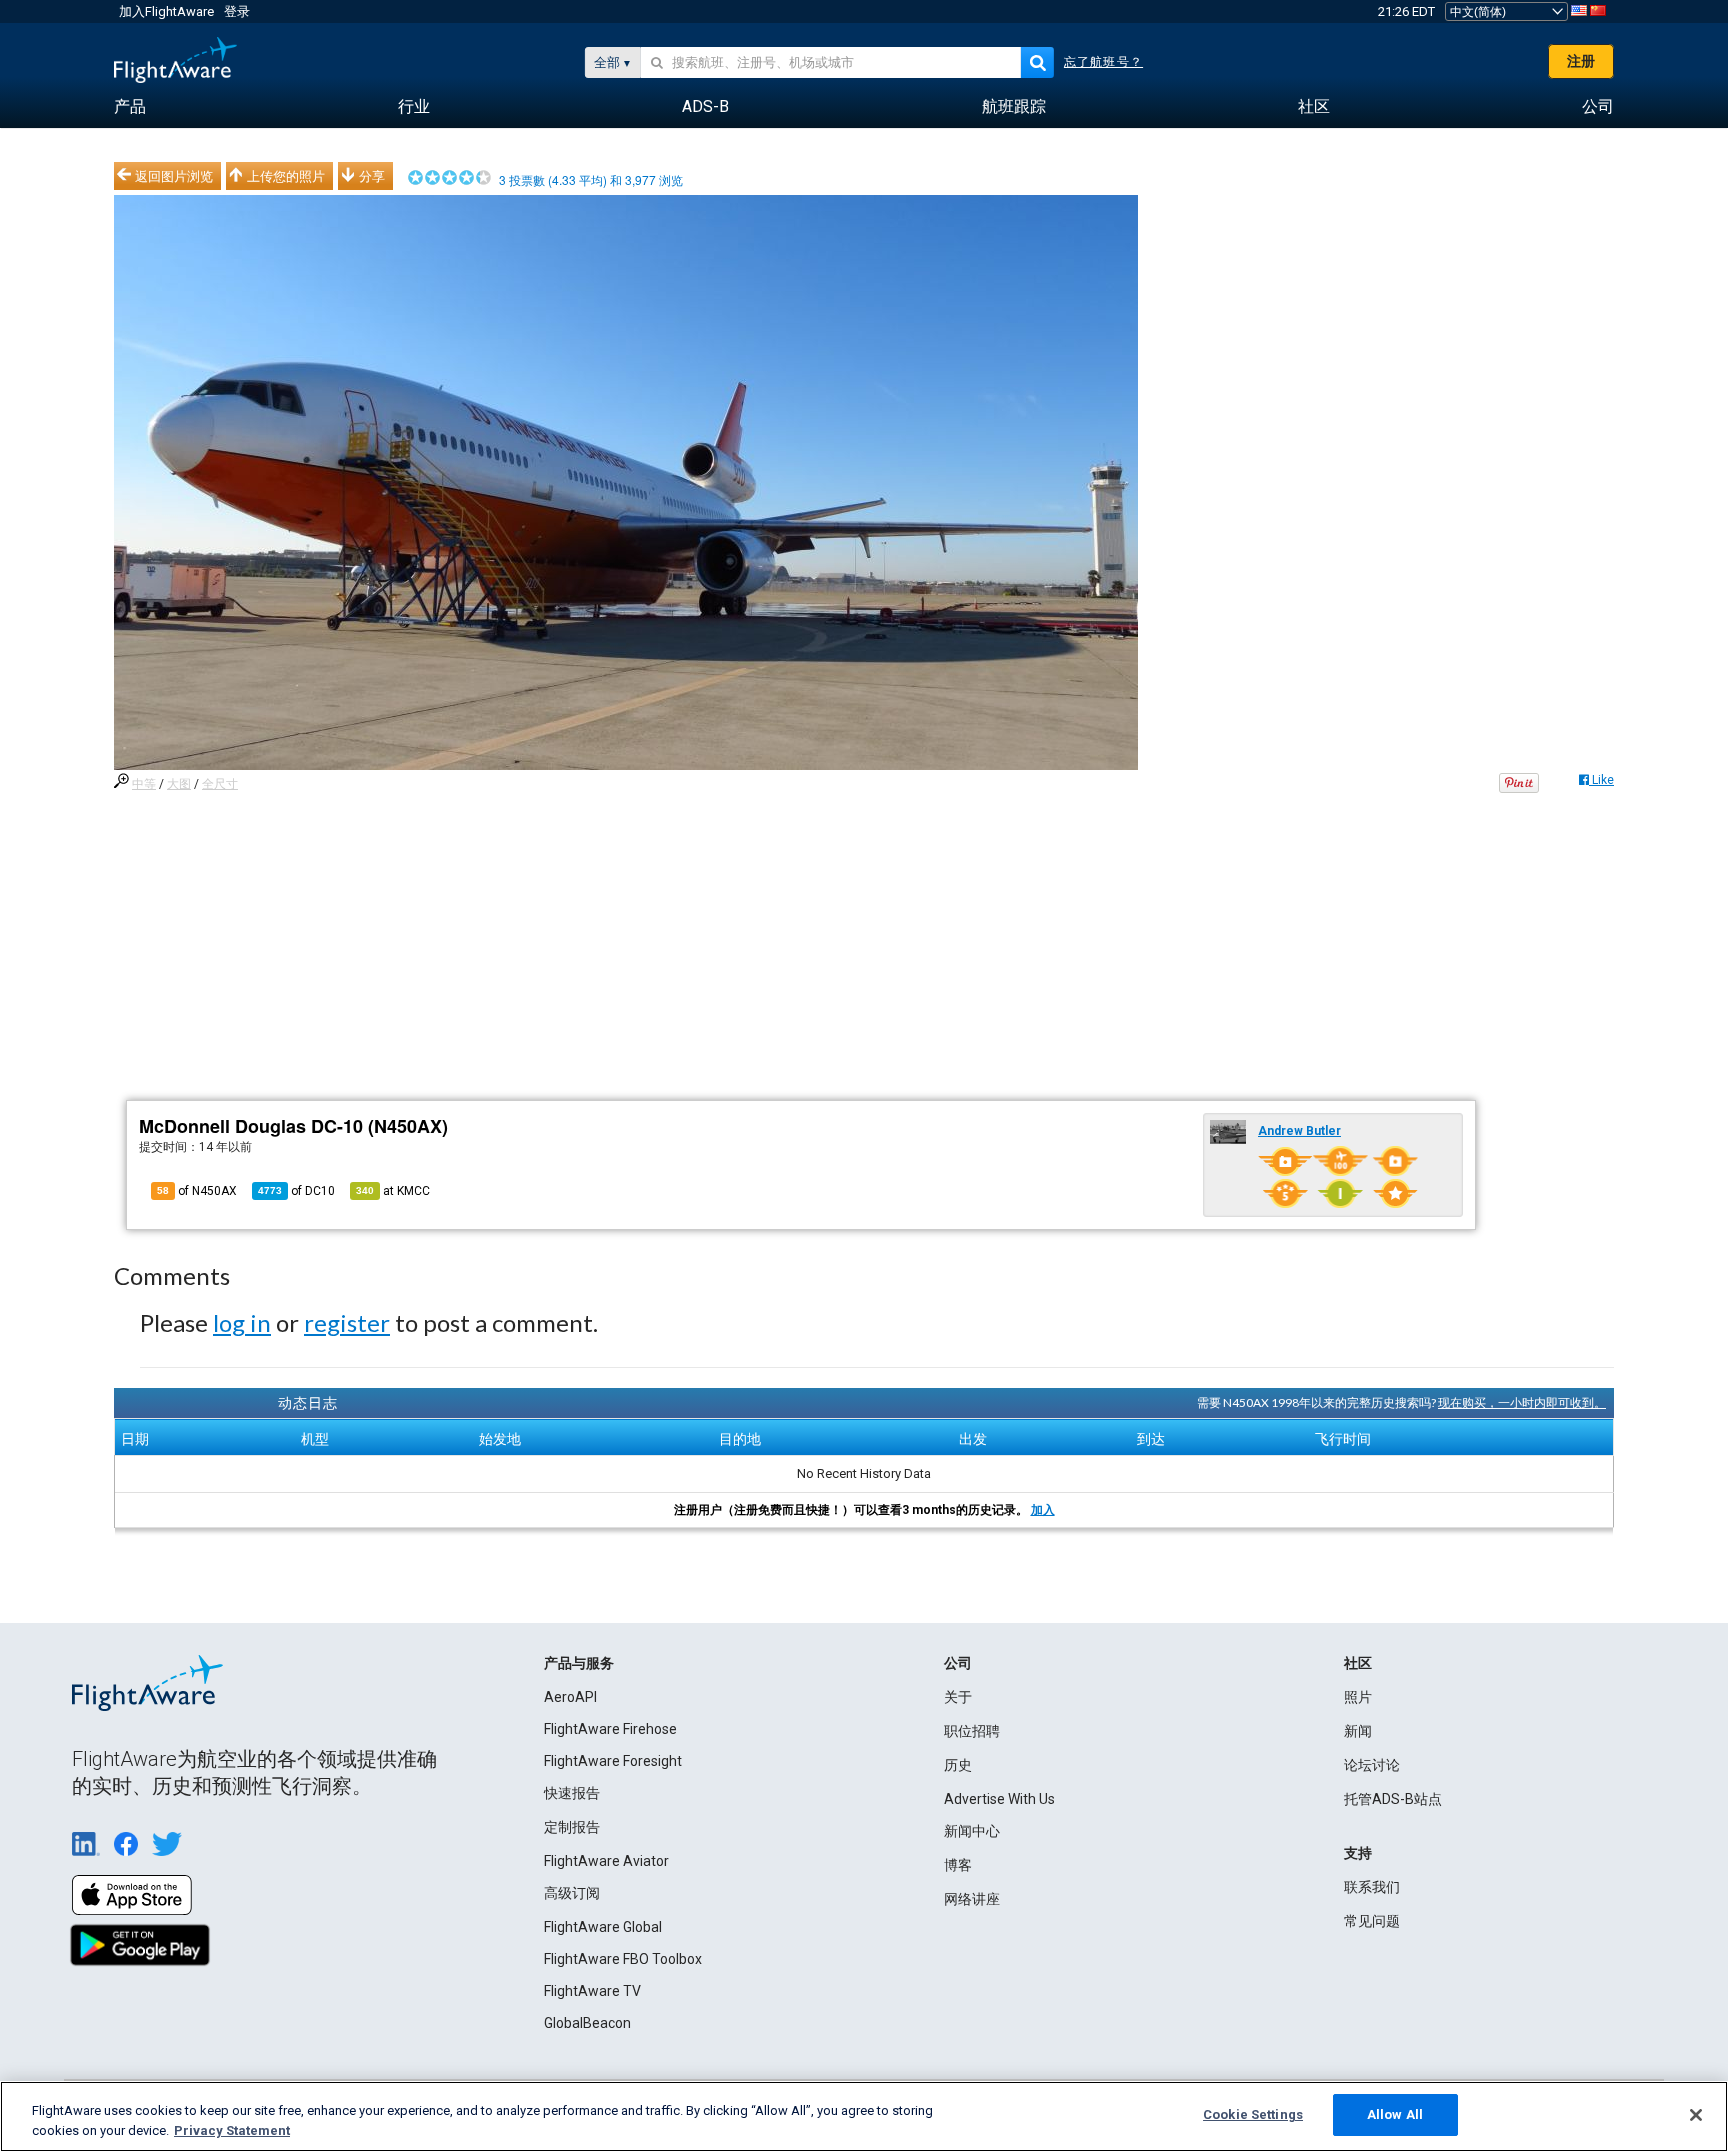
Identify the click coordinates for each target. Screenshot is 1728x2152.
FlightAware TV (592, 1991)
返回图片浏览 (174, 176)
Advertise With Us (999, 1799)
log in (242, 1322)
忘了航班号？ (1103, 62)
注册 (1581, 61)
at (393, 1191)
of (296, 1191)
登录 (237, 11)
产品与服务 (579, 1663)
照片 (1358, 1697)
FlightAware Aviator (606, 1861)
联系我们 (1372, 1887)
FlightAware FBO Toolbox (623, 1959)
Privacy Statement (232, 2130)
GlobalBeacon (587, 2023)
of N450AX (197, 1191)
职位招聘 (972, 1731)
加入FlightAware (166, 11)
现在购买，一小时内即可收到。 (1522, 1402)
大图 (179, 784)
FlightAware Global (603, 1927)
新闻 (1358, 1731)
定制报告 (572, 1827)
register (347, 1322)
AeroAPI (570, 1697)
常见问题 (1372, 1921)
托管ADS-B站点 (1393, 1799)
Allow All (1395, 2114)
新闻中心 (972, 1831)
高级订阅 (572, 1893)
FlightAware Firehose (610, 1729)
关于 (958, 1697)
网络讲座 (972, 1899)
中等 (144, 784)
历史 (958, 1765)
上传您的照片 (286, 176)
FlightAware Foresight (613, 1761)
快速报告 (572, 1793)
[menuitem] (130, 107)
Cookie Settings (1253, 2114)
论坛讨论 (1372, 1765)
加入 (1043, 1510)
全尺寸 (220, 784)
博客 (958, 1865)
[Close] (1696, 2115)
